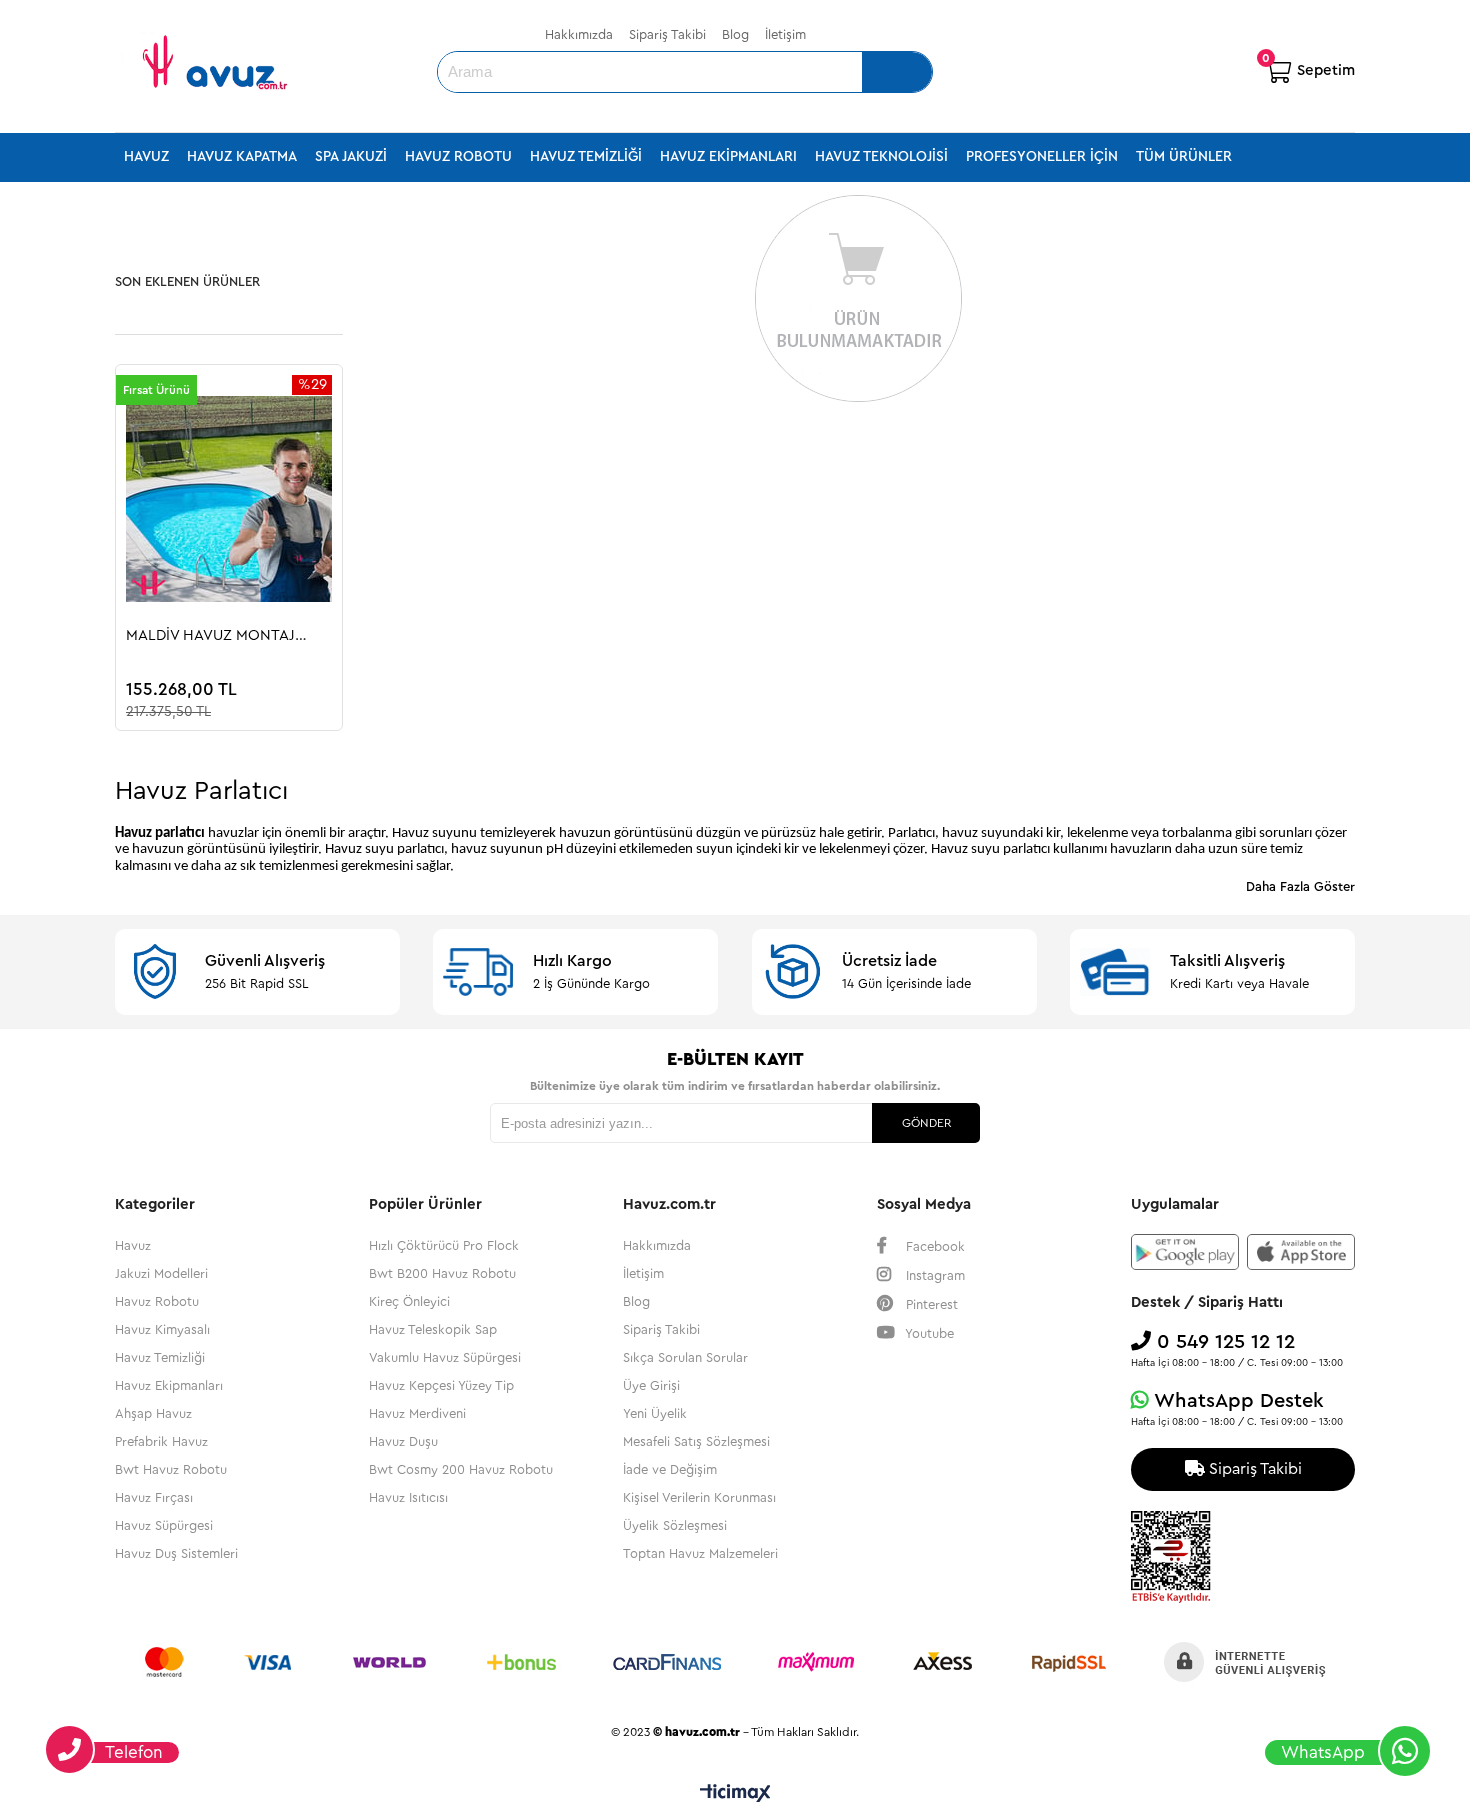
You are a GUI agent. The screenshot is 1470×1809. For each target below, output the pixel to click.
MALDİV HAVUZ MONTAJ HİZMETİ (210, 636)
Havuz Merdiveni (417, 1413)
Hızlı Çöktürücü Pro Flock (444, 1245)
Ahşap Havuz (153, 1413)
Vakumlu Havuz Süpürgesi (445, 1357)
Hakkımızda (579, 34)
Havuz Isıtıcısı (408, 1497)
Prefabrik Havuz (161, 1441)
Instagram (933, 1275)
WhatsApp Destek (1236, 1401)
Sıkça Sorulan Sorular (685, 1357)
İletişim (785, 34)
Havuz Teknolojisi (881, 157)
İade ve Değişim (670, 1469)
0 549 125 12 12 (1223, 1342)
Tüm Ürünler (1184, 157)
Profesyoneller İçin (1042, 157)
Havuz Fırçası (154, 1497)
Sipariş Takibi (667, 34)
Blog (735, 34)
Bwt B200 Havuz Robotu (442, 1273)
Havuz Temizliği (586, 157)
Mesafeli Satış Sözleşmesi (696, 1441)
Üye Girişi (651, 1385)
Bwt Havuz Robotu (171, 1469)
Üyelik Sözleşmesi (675, 1525)
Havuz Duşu (403, 1441)
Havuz (146, 157)
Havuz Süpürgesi (164, 1525)
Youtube (928, 1333)
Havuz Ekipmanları (728, 157)
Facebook (933, 1246)
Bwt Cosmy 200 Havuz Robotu (461, 1469)
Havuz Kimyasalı (162, 1329)
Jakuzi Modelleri (161, 1273)
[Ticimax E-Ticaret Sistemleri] (735, 1794)
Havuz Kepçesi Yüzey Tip (441, 1385)
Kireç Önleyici (409, 1301)
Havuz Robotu (458, 157)
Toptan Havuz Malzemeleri (700, 1553)
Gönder (926, 1123)
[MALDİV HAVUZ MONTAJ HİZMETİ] (229, 498)
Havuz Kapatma (242, 157)
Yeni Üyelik (655, 1413)
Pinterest (930, 1304)
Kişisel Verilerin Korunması (699, 1497)
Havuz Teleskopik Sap (433, 1329)
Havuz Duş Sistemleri (176, 1553)
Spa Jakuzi (351, 157)
